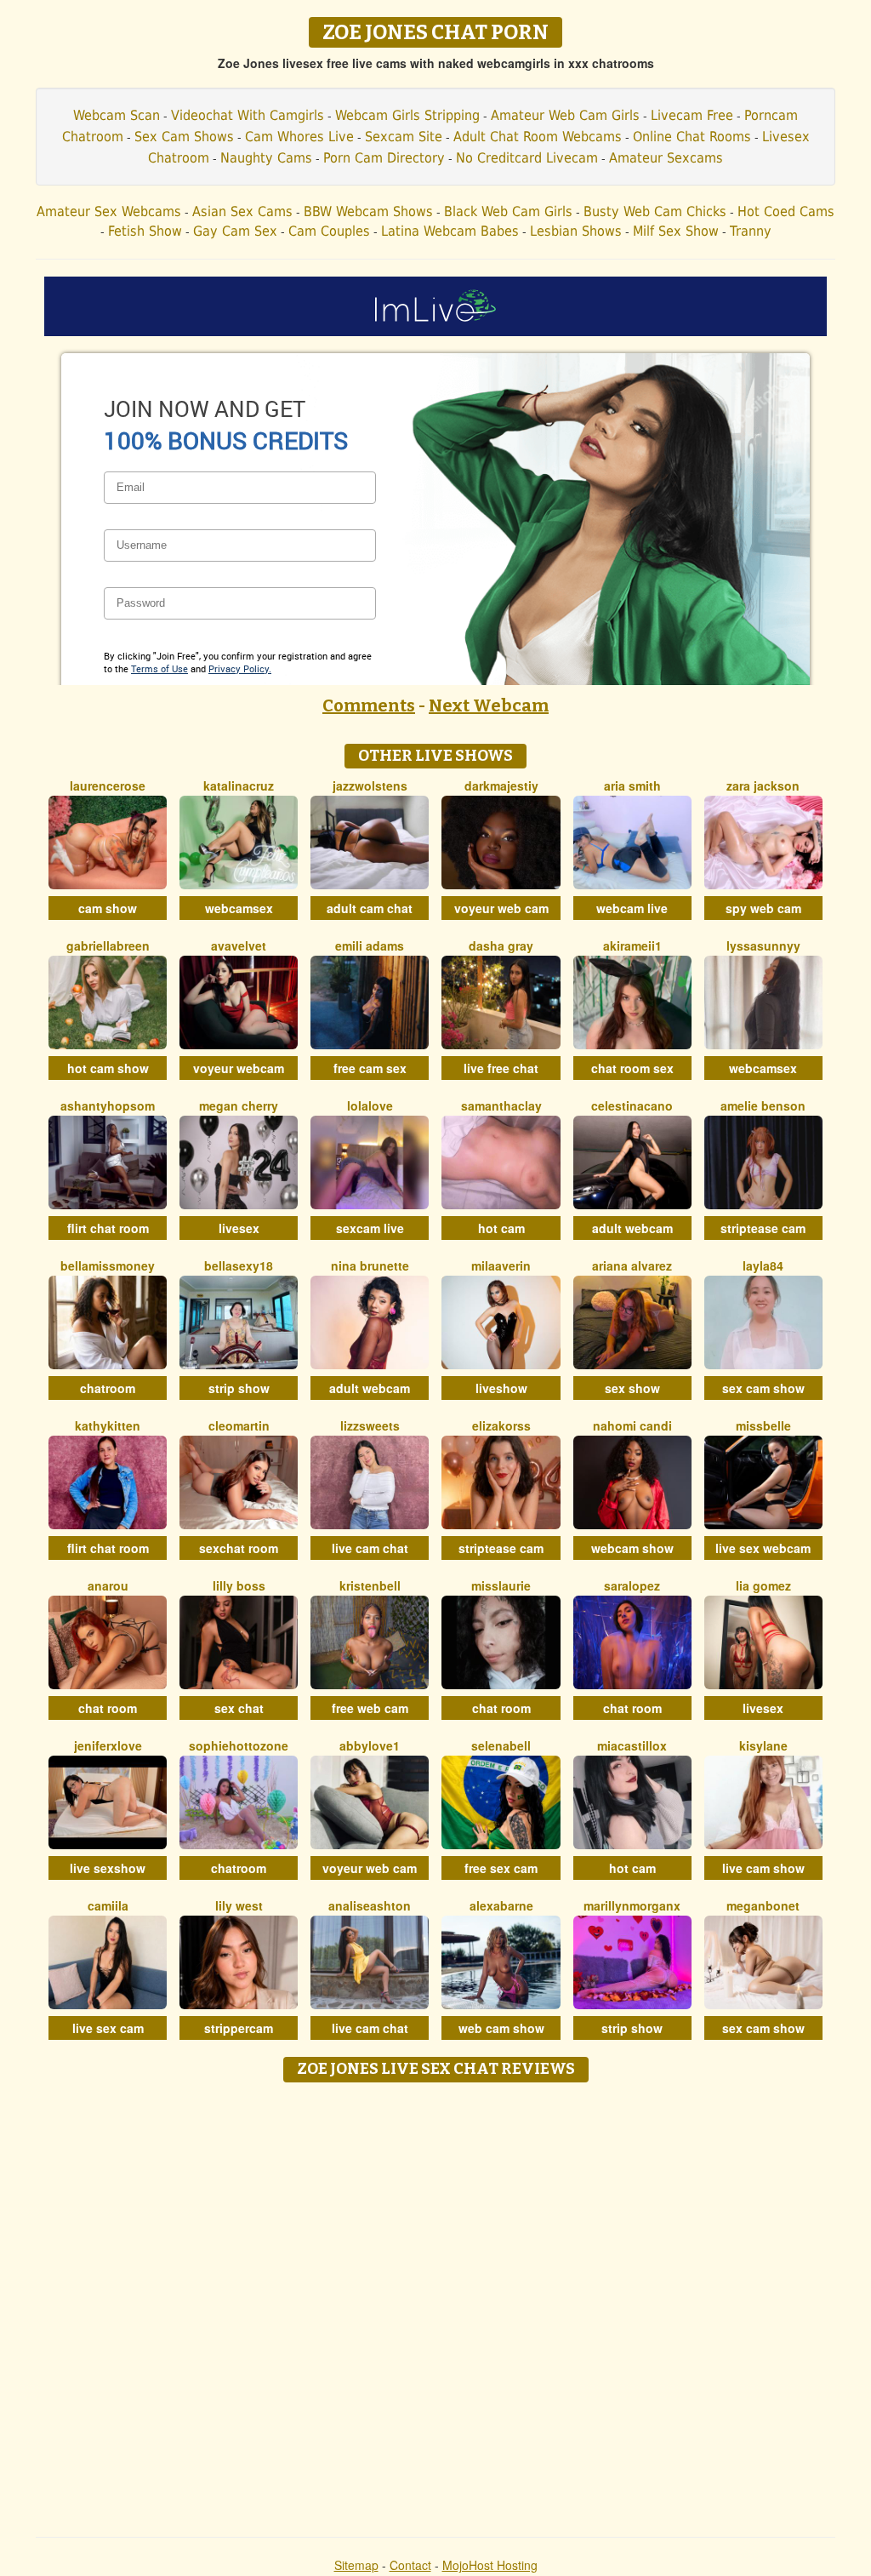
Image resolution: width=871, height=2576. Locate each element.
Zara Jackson (763, 785)
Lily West (239, 1905)
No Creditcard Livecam (527, 158)
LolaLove (370, 1105)
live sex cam (108, 2028)
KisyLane (763, 1745)
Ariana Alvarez (632, 1265)
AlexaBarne (501, 1905)
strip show (239, 1388)
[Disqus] (436, 2304)
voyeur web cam (501, 908)
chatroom (108, 1388)
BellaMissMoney (108, 1265)
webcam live (632, 908)
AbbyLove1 (370, 1745)
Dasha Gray (501, 945)
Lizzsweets (370, 1425)
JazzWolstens (370, 785)
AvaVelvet (239, 945)
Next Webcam (489, 705)
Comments (369, 705)
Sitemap (356, 2565)
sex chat (239, 1708)
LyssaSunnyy (763, 945)
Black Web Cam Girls (508, 211)
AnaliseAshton (370, 1905)
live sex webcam (763, 1548)
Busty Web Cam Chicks (655, 211)
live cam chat (370, 1548)
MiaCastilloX (632, 1745)
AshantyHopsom (108, 1105)
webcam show (632, 1548)
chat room (108, 1708)
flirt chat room (108, 1228)
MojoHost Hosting (490, 2565)
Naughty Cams (266, 158)
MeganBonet (763, 1905)
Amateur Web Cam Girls (565, 115)
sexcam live (370, 1228)
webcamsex (239, 908)
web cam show (501, 2028)
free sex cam (501, 1868)
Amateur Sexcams (666, 158)
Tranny (751, 231)
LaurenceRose (108, 785)
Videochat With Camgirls (248, 115)
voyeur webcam (239, 1068)
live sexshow (108, 1868)
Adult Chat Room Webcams (538, 137)
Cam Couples (329, 231)
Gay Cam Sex (235, 231)
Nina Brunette (370, 1265)
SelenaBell (501, 1745)
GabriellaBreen (108, 945)
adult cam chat (370, 908)
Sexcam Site (404, 137)
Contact (410, 2565)
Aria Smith (632, 785)
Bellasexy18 (239, 1265)
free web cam (370, 1708)
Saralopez (632, 1585)
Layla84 (763, 1265)
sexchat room (239, 1548)
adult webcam (632, 1228)
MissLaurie (501, 1585)
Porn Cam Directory (384, 158)
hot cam (501, 1228)
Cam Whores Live (299, 137)
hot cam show (108, 1068)
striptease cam (763, 1228)
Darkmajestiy (501, 785)
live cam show (763, 1868)
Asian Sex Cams (242, 211)
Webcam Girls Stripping (407, 115)
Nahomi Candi (632, 1425)
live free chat (501, 1068)
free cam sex (370, 1068)
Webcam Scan (117, 115)
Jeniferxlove (108, 1745)
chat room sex (632, 1068)
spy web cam (763, 908)
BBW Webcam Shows (368, 211)
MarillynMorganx (632, 1905)
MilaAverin (501, 1265)
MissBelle (763, 1425)
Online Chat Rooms (692, 137)
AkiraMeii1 (632, 945)
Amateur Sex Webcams (109, 211)
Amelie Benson (763, 1105)
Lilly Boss (239, 1585)
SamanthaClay (501, 1105)
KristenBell (370, 1585)
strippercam (239, 2028)
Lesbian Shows (576, 231)
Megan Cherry (239, 1105)
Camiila (108, 1905)
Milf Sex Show (676, 231)
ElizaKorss (501, 1425)
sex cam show (763, 1388)
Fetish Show (145, 231)
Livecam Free (692, 115)
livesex (239, 1228)
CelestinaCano (632, 1105)
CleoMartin (239, 1425)
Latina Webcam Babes (450, 231)
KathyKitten (108, 1425)
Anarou (108, 1585)
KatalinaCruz (239, 785)
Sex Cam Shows (184, 137)
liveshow (501, 1388)
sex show (632, 1388)
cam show (108, 908)
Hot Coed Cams (786, 211)
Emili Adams (370, 945)
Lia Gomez (763, 1585)
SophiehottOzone (239, 1745)
